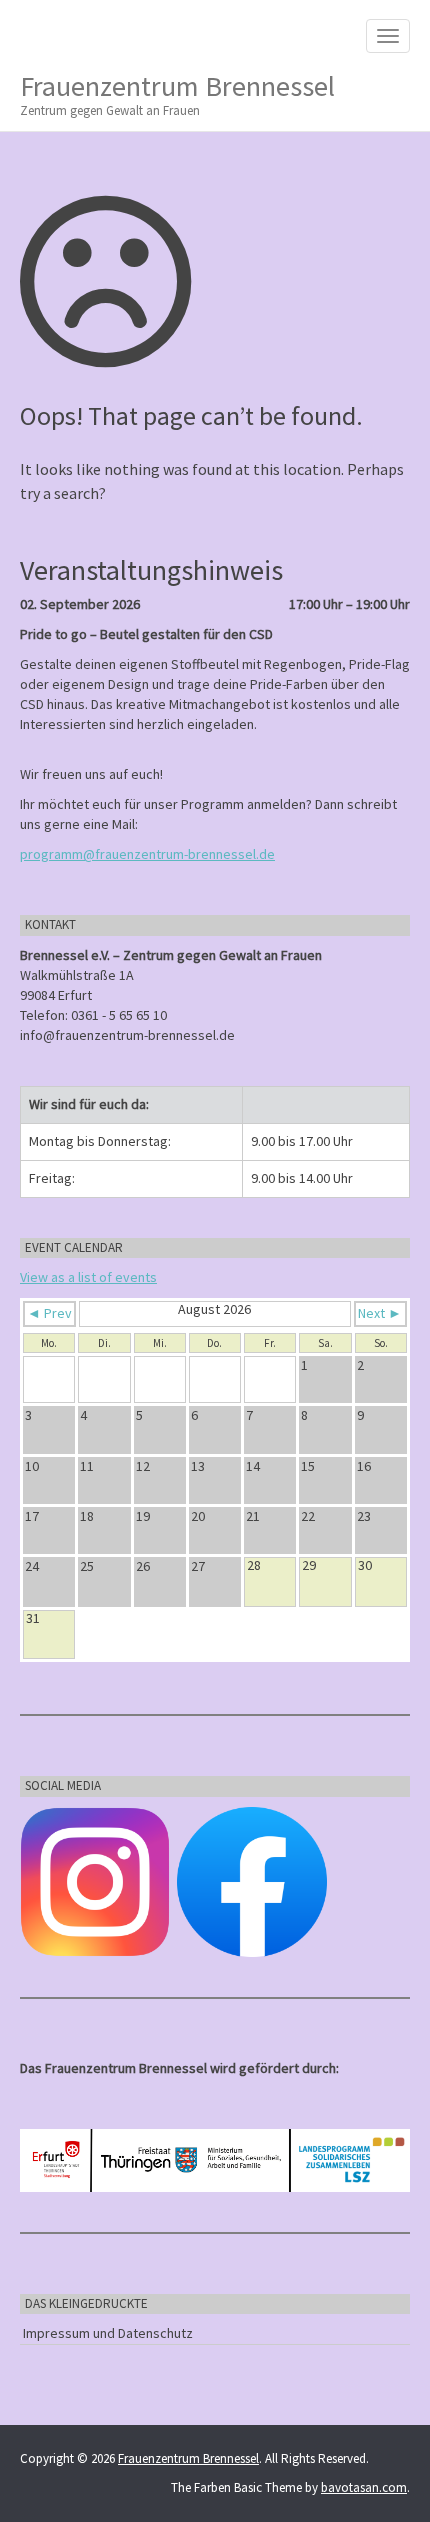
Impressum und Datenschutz (108, 2333)
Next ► (380, 1313)
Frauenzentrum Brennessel (177, 93)
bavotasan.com (364, 2487)
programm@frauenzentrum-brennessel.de (147, 854)
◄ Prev (49, 1313)
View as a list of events (88, 1277)
